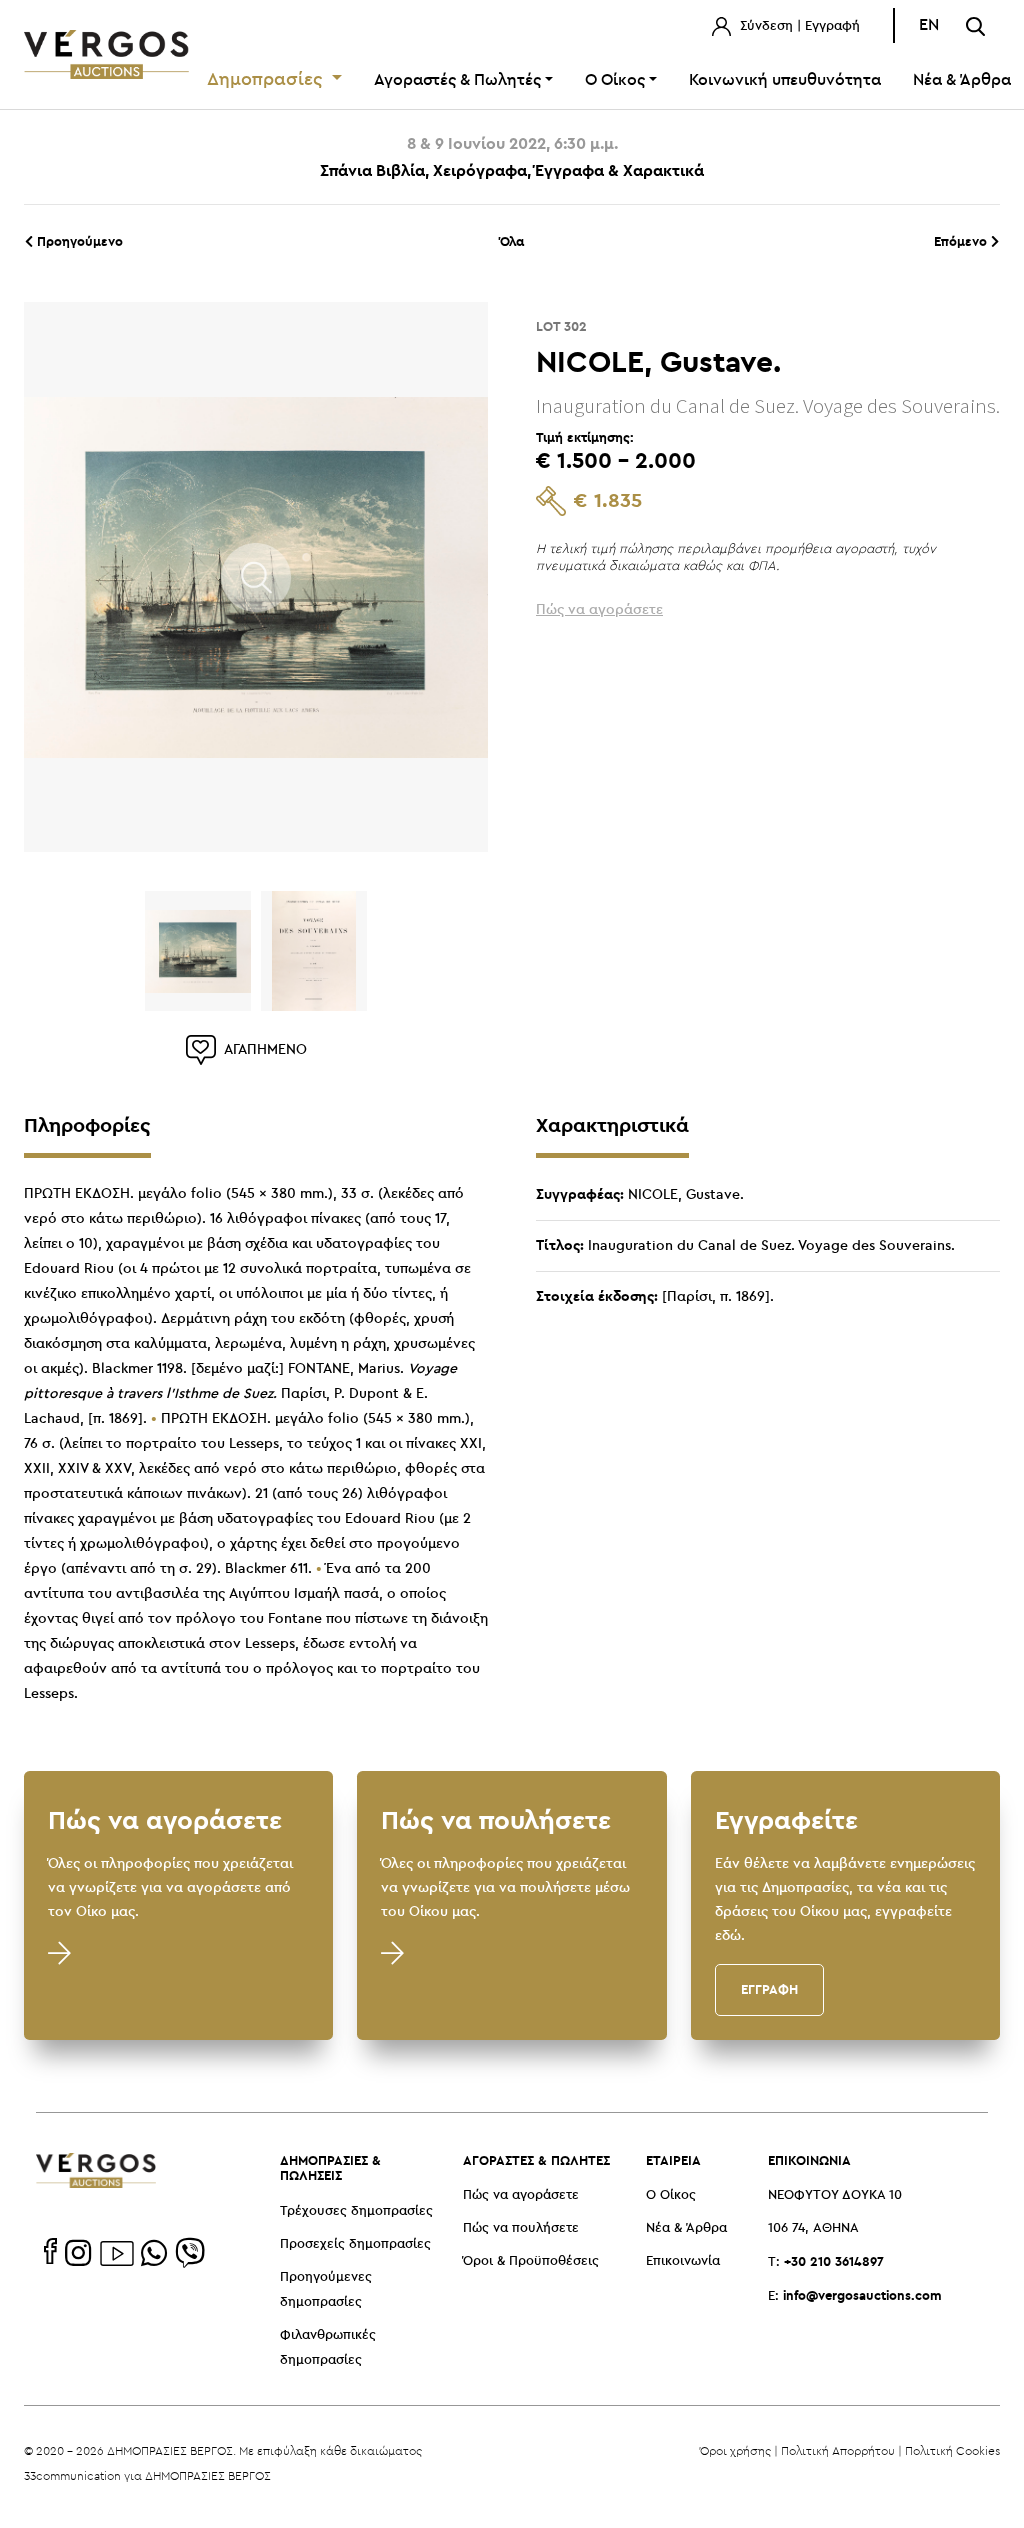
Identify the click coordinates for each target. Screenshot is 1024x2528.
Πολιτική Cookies (952, 2450)
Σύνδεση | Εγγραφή (798, 26)
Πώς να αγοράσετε (521, 2195)
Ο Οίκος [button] (615, 80)
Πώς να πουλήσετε (521, 2228)
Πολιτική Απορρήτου (838, 2450)
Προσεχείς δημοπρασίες (355, 2244)
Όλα (512, 241)
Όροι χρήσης (735, 2450)
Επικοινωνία (683, 2261)
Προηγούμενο (78, 241)
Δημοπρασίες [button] (267, 80)
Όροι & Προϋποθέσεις (531, 2261)
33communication (72, 2475)
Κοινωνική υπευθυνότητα (785, 80)
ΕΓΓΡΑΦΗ (769, 1989)
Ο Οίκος (671, 2195)
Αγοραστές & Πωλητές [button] (457, 80)
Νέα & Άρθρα (686, 2228)
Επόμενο (962, 241)
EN (929, 25)
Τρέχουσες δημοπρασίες (356, 2211)
